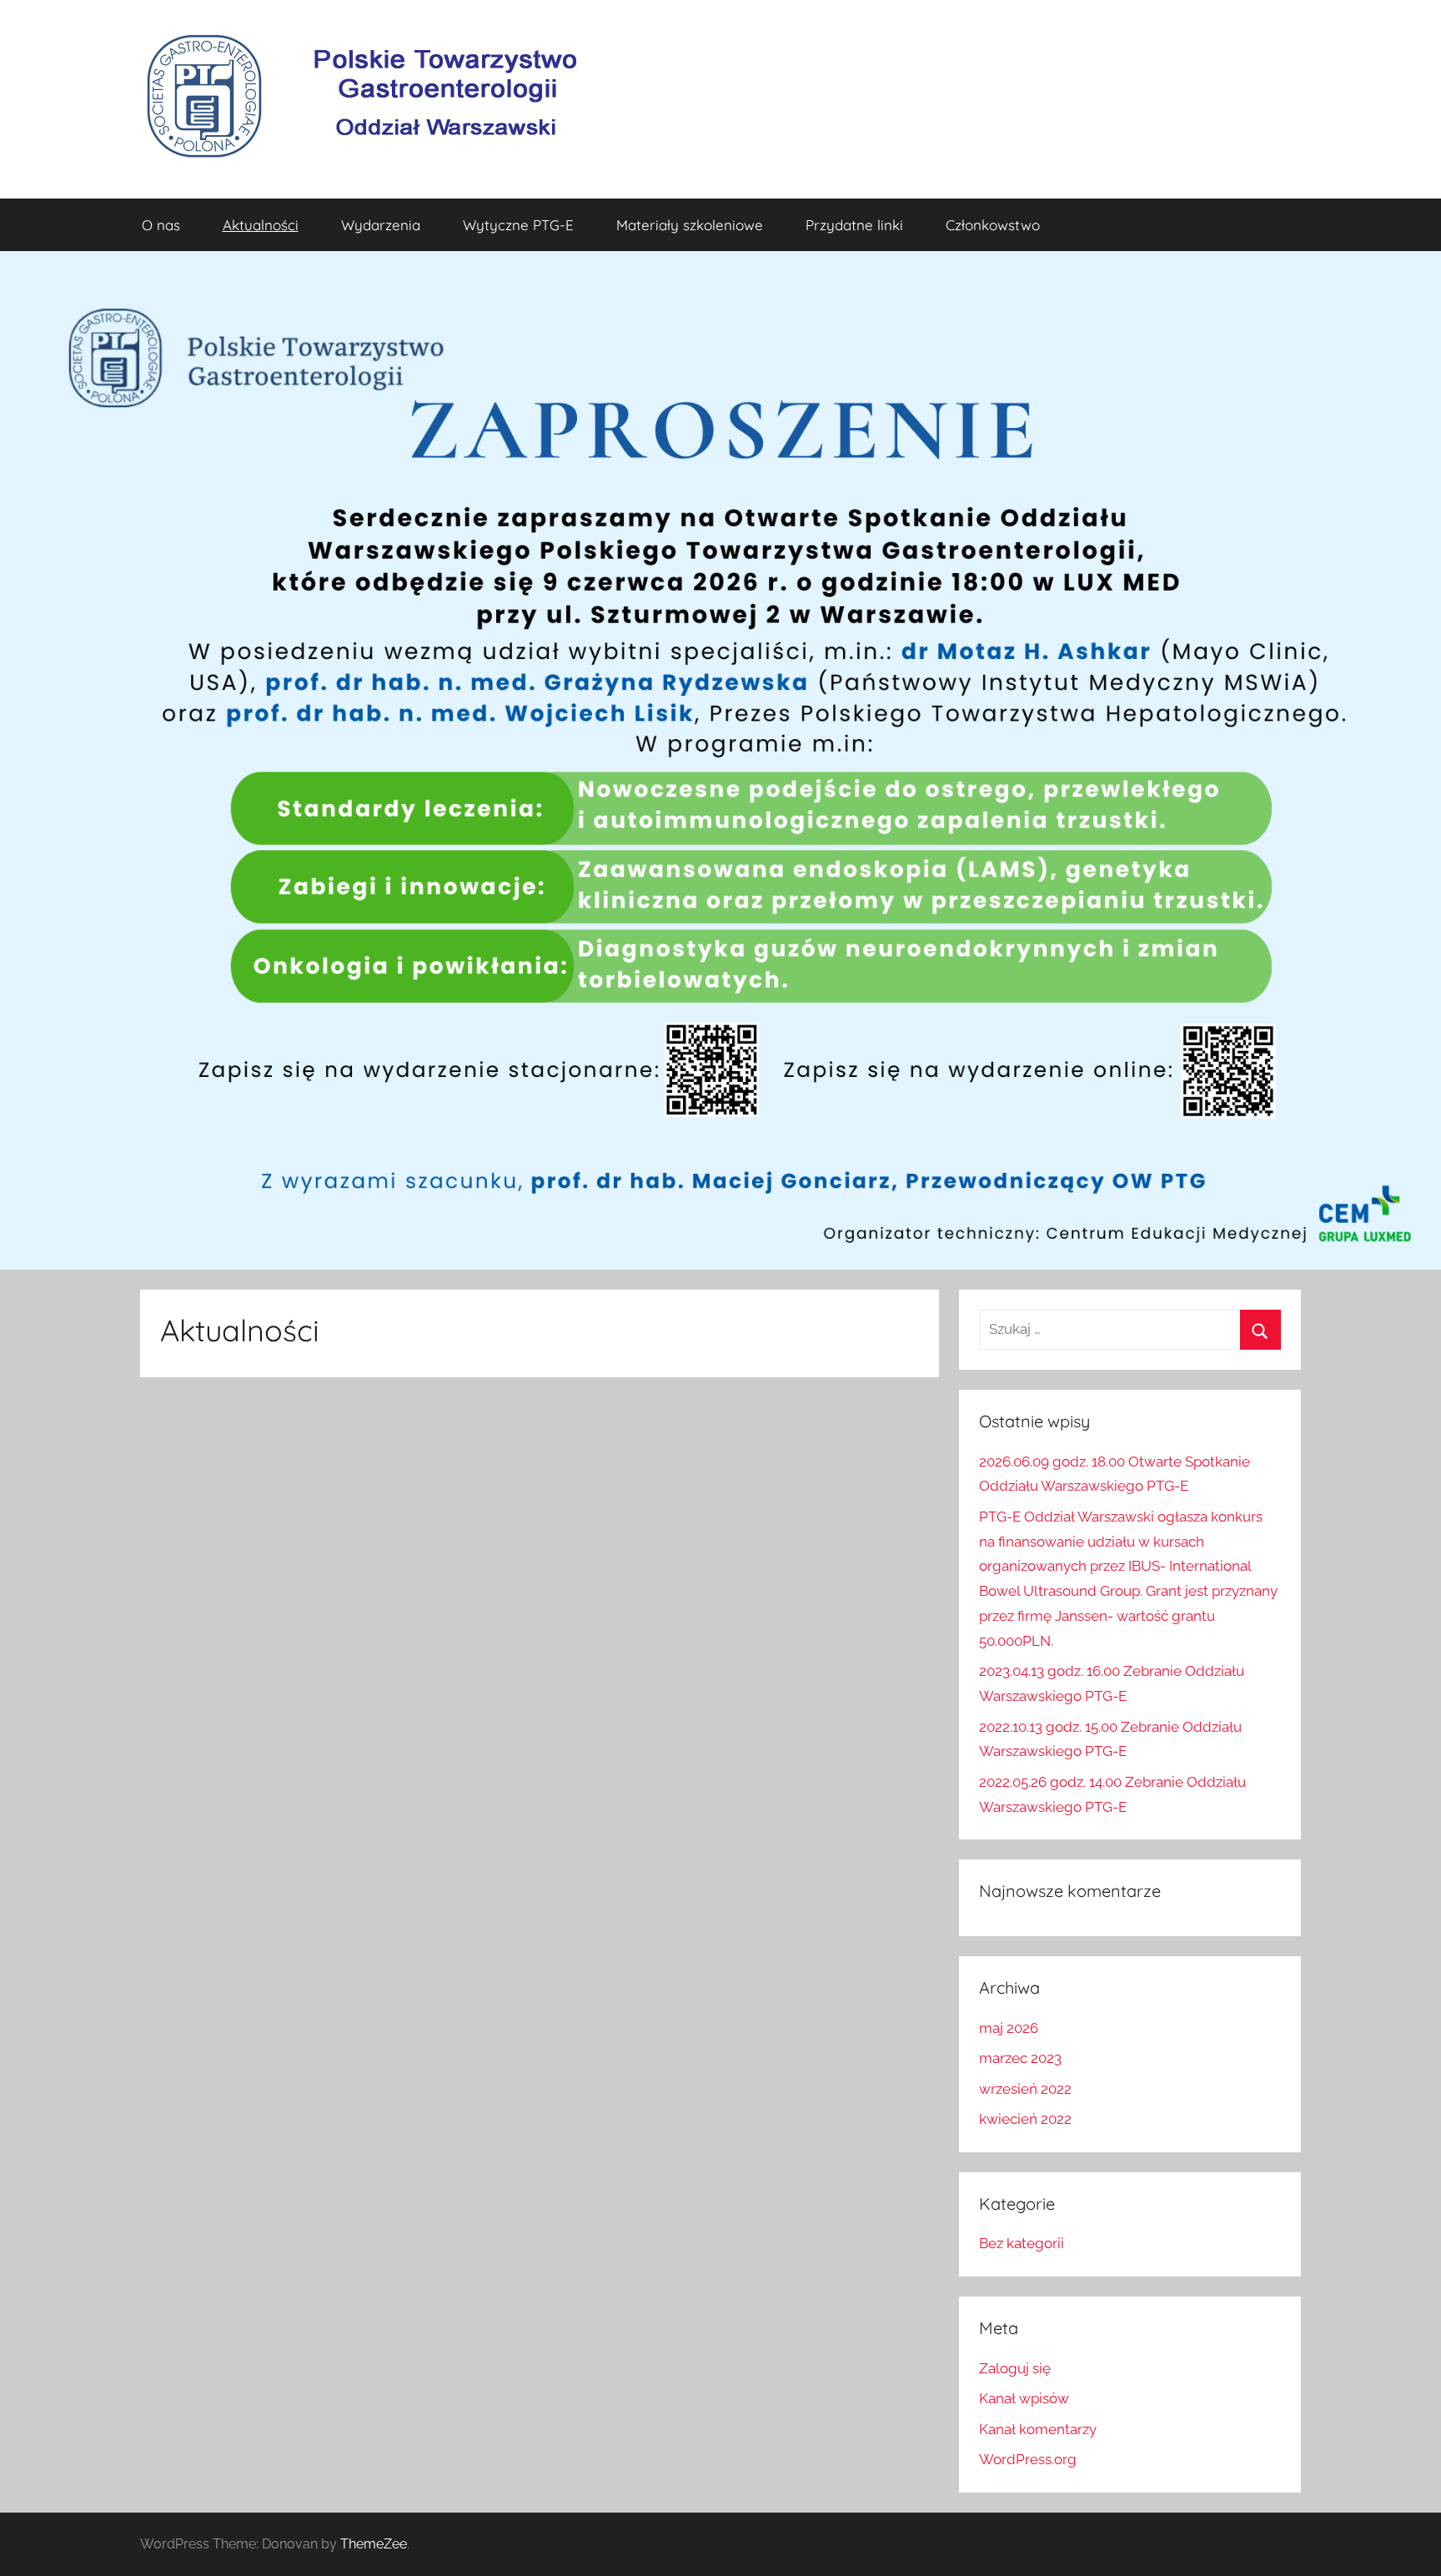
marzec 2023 (1020, 2058)
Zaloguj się (1015, 2368)
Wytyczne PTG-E (518, 225)
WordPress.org (1028, 2459)
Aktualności (261, 225)
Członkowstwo (993, 225)
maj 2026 (1009, 2028)
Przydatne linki (854, 225)
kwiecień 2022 (1025, 2119)
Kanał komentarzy (1038, 2429)
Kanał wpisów (1024, 2398)
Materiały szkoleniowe (690, 225)
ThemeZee (374, 2544)
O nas (161, 225)
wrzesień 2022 (1025, 2089)
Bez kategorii (1022, 2243)
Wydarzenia (381, 225)
